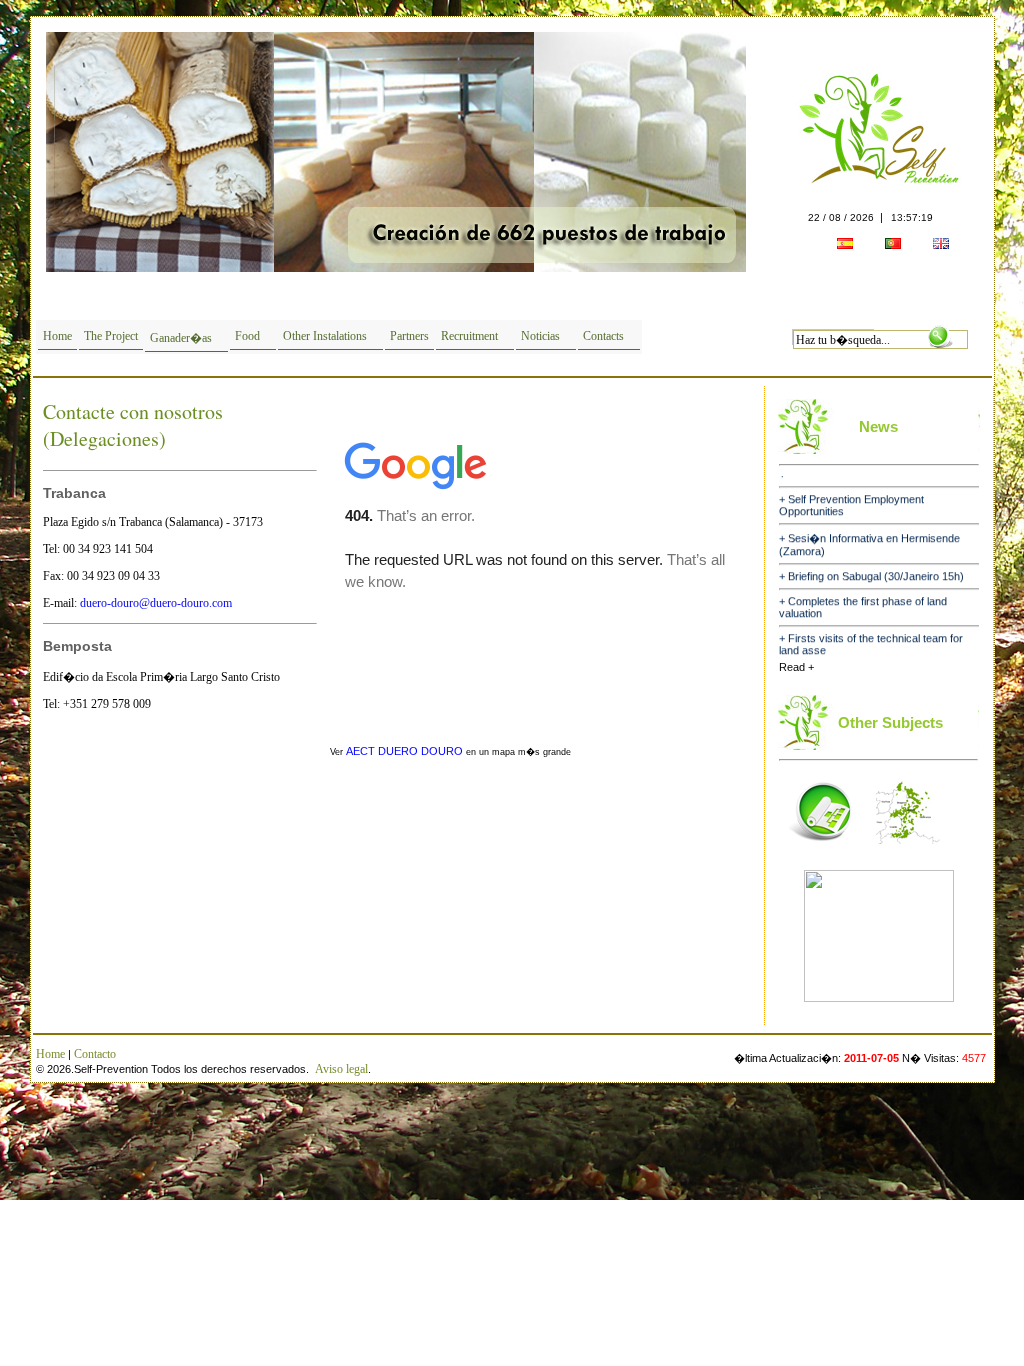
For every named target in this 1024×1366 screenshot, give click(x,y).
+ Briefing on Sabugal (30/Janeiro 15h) (871, 564)
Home (57, 336)
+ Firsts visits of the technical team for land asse (871, 632)
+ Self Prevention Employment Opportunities (851, 493)
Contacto (95, 1054)
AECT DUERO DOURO (404, 751)
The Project (111, 336)
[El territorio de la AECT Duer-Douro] (908, 850)
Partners (409, 336)
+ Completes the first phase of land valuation (863, 595)
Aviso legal (341, 1069)
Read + (796, 667)
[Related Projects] (821, 850)
